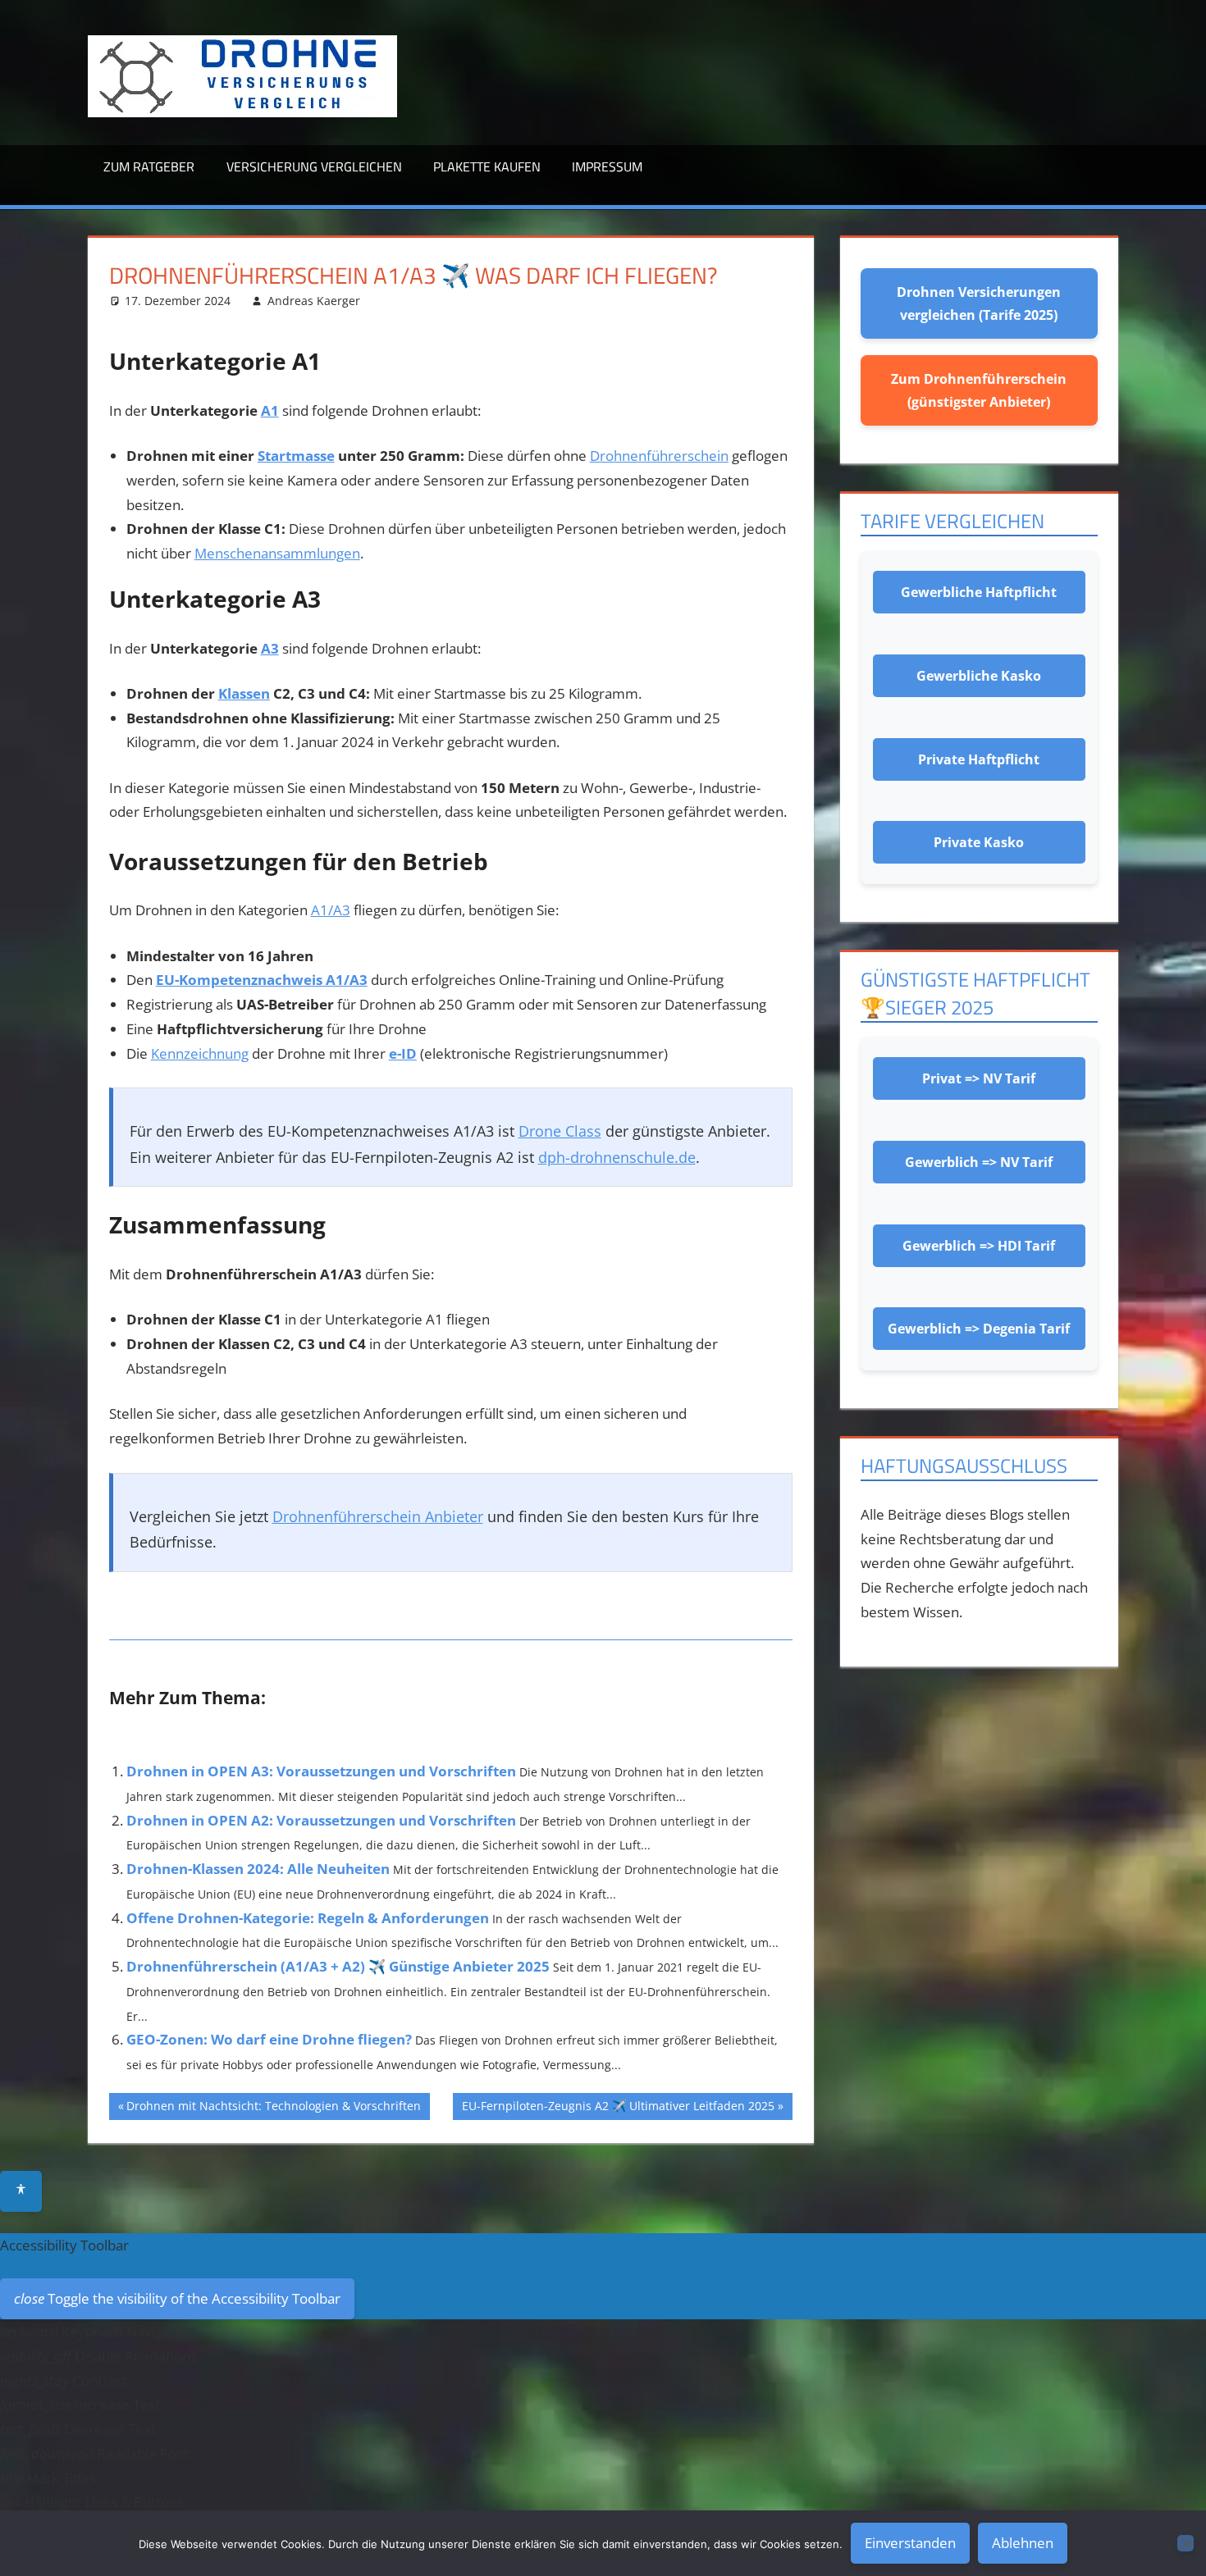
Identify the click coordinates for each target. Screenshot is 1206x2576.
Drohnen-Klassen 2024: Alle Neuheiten (258, 1869)
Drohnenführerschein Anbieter (378, 1516)
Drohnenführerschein (659, 456)
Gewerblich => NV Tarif (979, 1162)
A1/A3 (331, 910)
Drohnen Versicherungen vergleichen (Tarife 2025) (979, 303)
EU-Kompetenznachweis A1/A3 (262, 980)
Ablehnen (1023, 2543)
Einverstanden (910, 2543)
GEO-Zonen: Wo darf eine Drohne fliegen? (269, 2039)
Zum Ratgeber (149, 166)
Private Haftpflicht (979, 759)
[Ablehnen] (1185, 2543)
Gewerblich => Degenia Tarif (979, 1329)
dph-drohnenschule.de (617, 1157)
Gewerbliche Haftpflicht (979, 592)
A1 (270, 410)
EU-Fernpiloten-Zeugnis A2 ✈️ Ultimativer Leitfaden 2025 (618, 2109)
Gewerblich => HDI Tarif (979, 1246)
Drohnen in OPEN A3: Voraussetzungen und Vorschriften (321, 1771)
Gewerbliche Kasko (979, 676)
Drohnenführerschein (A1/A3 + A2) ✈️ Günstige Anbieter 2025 (338, 1966)
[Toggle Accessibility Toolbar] (21, 2191)
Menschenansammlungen (277, 553)
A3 (270, 648)
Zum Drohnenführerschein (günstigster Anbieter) (979, 390)
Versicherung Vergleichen (314, 166)
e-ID (403, 1053)
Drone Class (560, 1131)
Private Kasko (979, 842)
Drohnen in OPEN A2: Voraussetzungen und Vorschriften (321, 1820)
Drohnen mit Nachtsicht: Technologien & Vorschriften (274, 2109)
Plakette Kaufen (487, 166)
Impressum (607, 166)
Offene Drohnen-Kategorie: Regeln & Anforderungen (308, 1918)
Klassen (244, 693)
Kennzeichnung (200, 1053)
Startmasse (296, 456)
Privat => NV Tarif (979, 1078)
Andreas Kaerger (314, 301)
